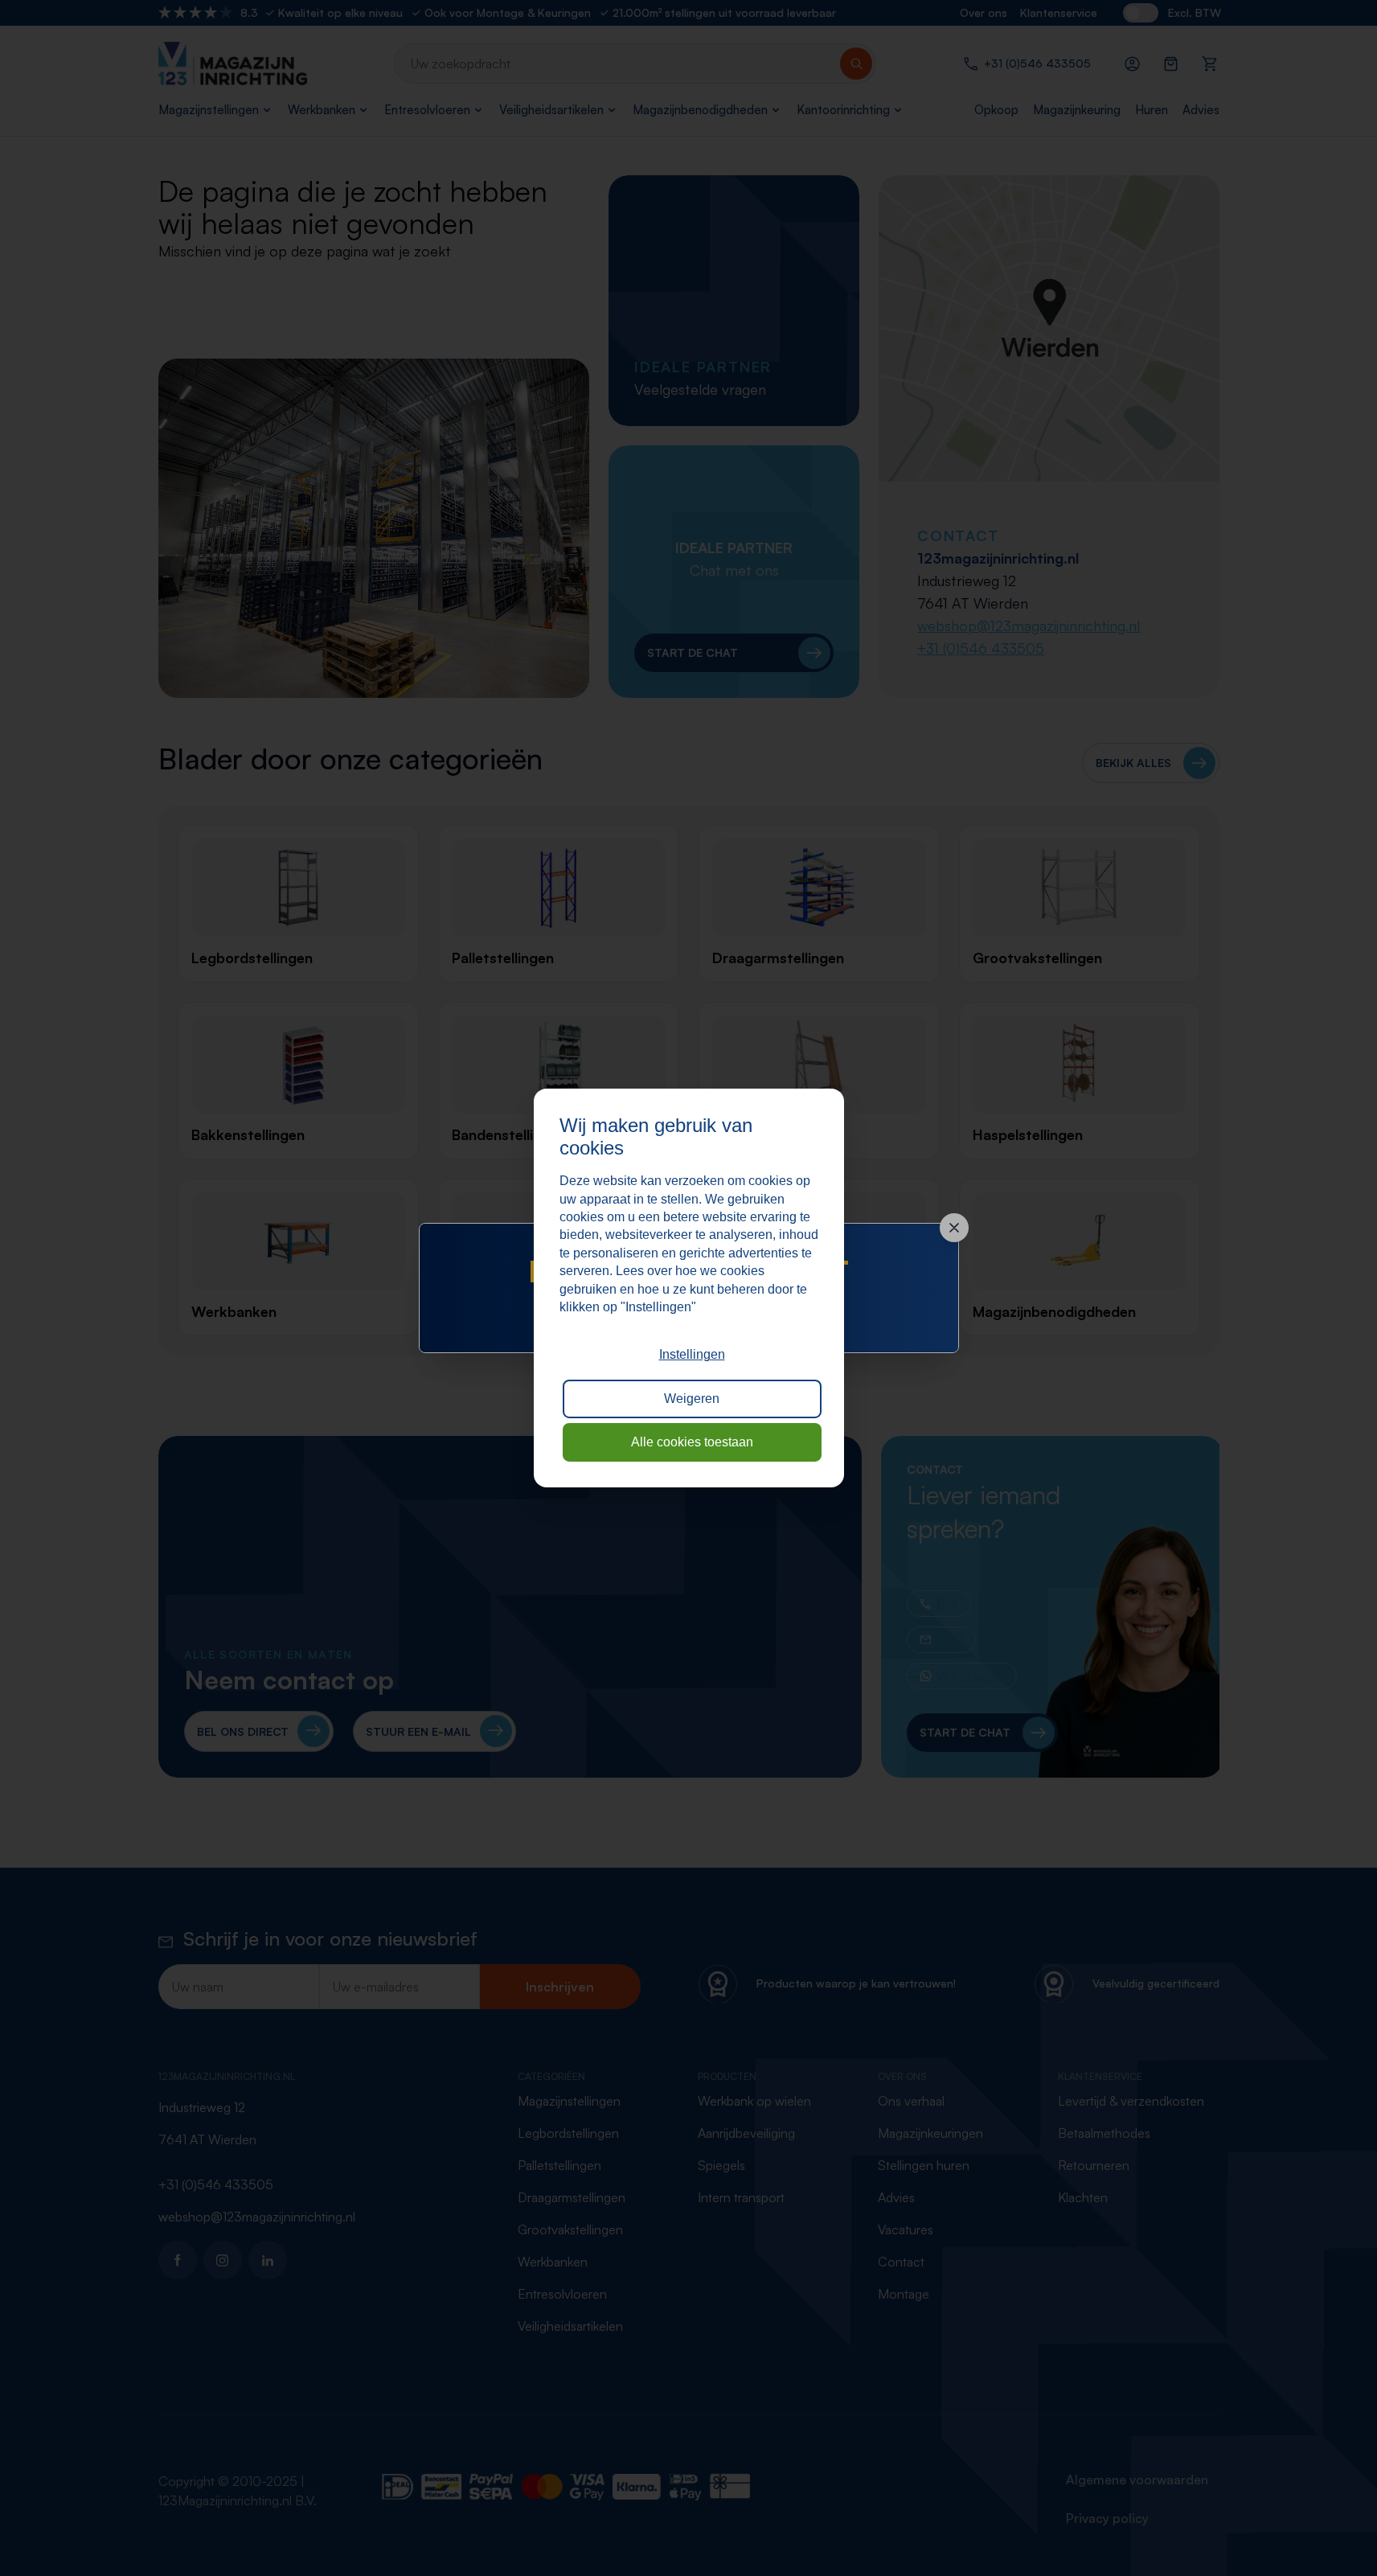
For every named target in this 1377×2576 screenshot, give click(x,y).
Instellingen (692, 1354)
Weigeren (692, 1399)
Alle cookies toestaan (692, 1442)
